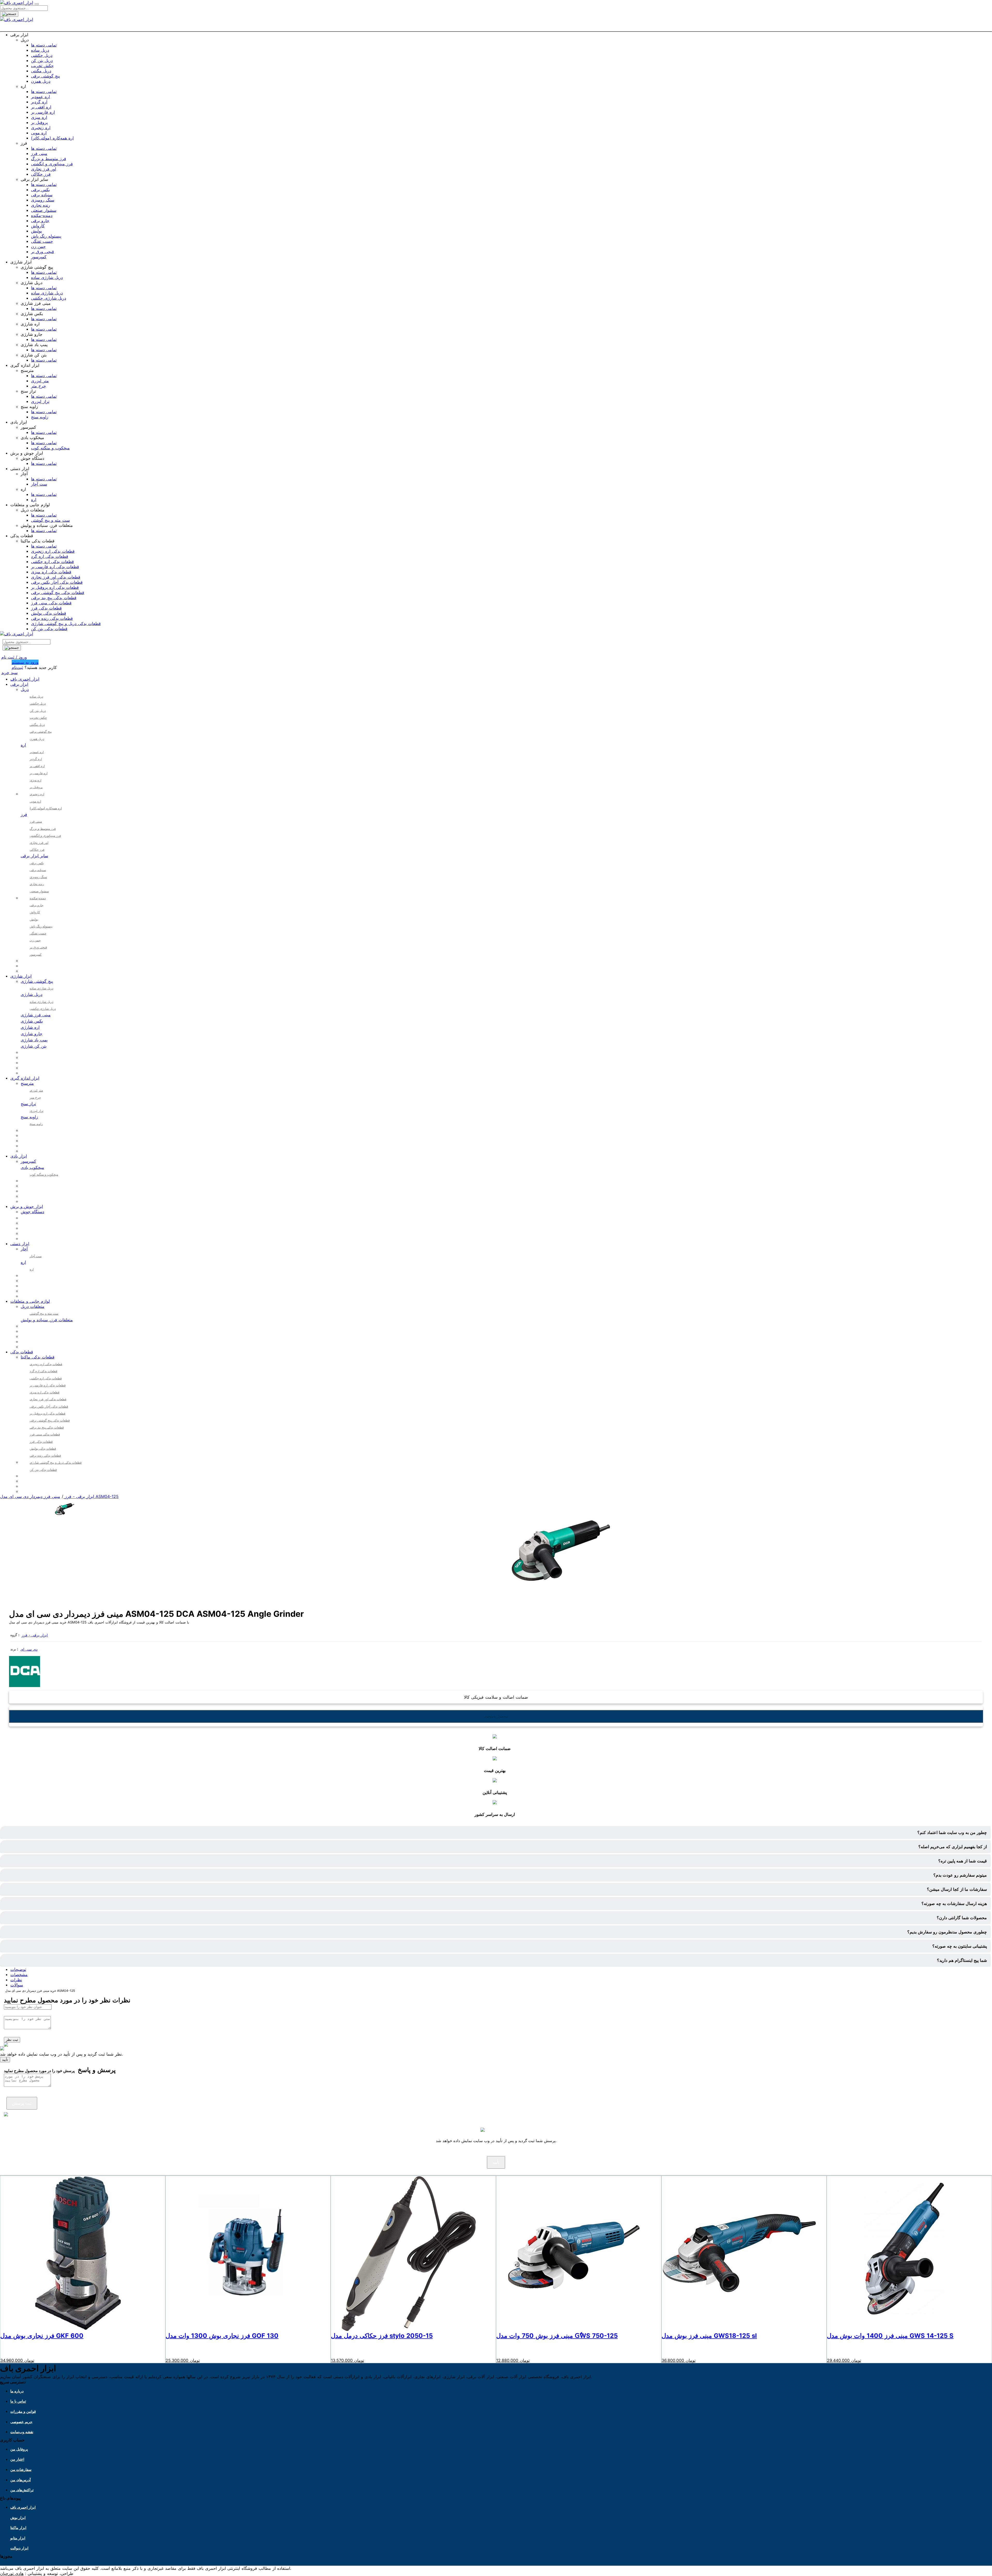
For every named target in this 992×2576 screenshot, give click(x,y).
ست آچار (39, 484)
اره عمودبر (40, 97)
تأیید (5, 2060)
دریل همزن (41, 81)
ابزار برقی (19, 684)
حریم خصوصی (21, 2422)
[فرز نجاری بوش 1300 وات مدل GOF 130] (243, 2329)
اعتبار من (17, 2459)
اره (34, 499)
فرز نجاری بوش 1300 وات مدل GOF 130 (222, 2336)
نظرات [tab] (16, 1980)
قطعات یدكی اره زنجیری (53, 551)
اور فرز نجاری (44, 169)
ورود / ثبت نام (14, 657)
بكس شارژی (32, 1021)
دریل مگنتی (41, 71)
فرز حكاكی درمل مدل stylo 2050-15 (382, 2336)
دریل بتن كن (42, 60)
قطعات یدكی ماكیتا (38, 1357)
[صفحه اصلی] (487, 28)
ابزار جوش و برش (27, 1206)
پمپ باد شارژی (34, 1040)
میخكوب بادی (32, 1167)
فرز (24, 814)
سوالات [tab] (17, 1985)
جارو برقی (40, 221)
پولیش (36, 231)
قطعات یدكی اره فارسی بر (55, 567)
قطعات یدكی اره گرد (50, 556)
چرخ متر (38, 386)
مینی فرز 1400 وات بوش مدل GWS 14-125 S (890, 2336)
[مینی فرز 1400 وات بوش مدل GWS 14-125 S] (904, 2329)
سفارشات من (21, 2469)
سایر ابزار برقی (34, 856)
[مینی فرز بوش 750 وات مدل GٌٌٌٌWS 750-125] (574, 2329)
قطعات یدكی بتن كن (49, 629)
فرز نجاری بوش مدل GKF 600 (42, 2336)
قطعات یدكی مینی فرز (51, 603)
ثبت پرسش (22, 2103)
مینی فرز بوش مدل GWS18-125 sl (709, 2336)
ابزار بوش (18, 2518)
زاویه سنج (40, 417)
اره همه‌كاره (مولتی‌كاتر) (52, 138)
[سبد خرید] (496, 28)
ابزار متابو (18, 2538)
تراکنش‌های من (22, 2490)
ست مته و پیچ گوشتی (50, 520)
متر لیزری (40, 381)
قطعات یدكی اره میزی (51, 572)
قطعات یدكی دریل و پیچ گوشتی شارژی (66, 623)
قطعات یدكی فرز (46, 608)
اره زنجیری (41, 128)
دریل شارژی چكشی (49, 298)
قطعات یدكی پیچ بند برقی (54, 598)
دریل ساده (40, 50)
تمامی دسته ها (44, 45)
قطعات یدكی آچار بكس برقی (57, 582)
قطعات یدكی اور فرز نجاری (56, 577)
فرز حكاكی (41, 174)
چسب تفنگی (42, 241)
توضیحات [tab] (18, 1969)
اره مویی (39, 133)
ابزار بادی (19, 1156)
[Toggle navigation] (37, 4)
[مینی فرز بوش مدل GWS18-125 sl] (739, 2329)
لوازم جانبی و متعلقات (30, 1301)
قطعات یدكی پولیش (49, 613)
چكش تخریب (42, 66)
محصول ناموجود (496, 1716)
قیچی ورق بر (42, 252)
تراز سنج (28, 1104)
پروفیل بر (39, 122)
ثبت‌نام (17, 667)
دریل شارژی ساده (47, 277)
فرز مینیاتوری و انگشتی (52, 164)
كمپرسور (39, 257)
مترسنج (27, 1083)
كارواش (38, 226)
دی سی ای (29, 1649)
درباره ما (17, 2391)
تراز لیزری (40, 401)
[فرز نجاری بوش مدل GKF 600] (78, 2329)
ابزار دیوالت (19, 2548)
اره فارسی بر (43, 112)
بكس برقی (40, 190)
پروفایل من (19, 2449)
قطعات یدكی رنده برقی (52, 618)
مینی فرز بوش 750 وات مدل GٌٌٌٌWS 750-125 (557, 2336)
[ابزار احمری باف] (17, 3)
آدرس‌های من (21, 2480)
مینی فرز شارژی (36, 1015)
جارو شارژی (32, 1034)
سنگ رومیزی (43, 200)
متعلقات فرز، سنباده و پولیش (47, 1320)
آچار (24, 1249)
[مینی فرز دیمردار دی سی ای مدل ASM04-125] (65, 1518)
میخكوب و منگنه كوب (50, 448)
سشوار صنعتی (44, 210)
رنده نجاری (41, 205)
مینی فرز (39, 153)
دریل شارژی (32, 994)
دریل (25, 689)
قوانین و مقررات (23, 2411)
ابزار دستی (20, 1244)
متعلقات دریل (33, 1306)
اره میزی (39, 117)
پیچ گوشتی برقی (45, 76)
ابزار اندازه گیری (25, 1078)
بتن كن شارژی (34, 1046)
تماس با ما (18, 2401)
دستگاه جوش (32, 1212)
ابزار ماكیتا (18, 2528)
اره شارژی (30, 1027)
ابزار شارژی (21, 976)
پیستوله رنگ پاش (46, 236)
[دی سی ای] (25, 1685)
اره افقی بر (41, 107)
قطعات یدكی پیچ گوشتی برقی (58, 592)
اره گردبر (39, 102)
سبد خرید (9, 673)
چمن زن (38, 246)
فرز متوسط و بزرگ (49, 159)
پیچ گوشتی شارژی (37, 981)
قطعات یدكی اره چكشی (52, 561)
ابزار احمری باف (25, 679)
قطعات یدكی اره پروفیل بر (55, 587)
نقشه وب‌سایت (22, 2432)
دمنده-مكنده (42, 215)
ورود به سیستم (25, 662)
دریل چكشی (42, 55)
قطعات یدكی (22, 1352)
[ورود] (505, 28)
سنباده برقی (42, 195)
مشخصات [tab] (19, 1974)
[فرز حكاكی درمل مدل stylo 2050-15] (408, 2329)
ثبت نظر (12, 2040)
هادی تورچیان (12, 2573)
